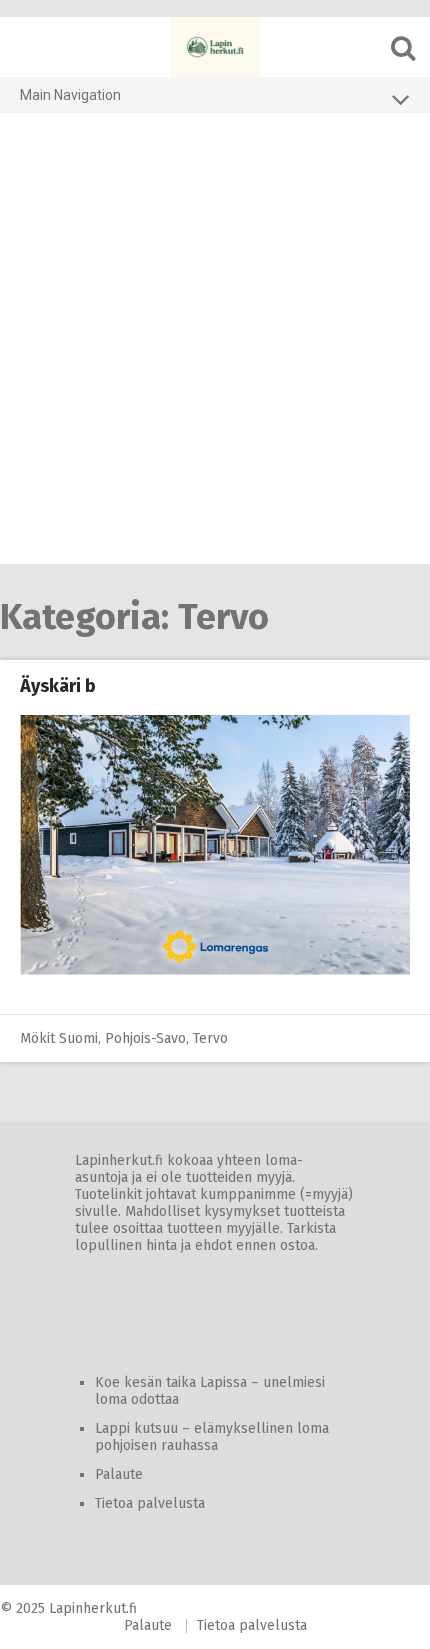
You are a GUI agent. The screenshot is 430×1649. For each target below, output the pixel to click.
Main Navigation (70, 95)
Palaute (119, 1474)
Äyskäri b (58, 686)
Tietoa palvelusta (150, 1503)
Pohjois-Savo (145, 1038)
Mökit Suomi (59, 1038)
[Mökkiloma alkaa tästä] (215, 47)
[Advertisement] (215, 339)
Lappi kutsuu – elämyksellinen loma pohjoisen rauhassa (212, 1437)
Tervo (210, 1038)
